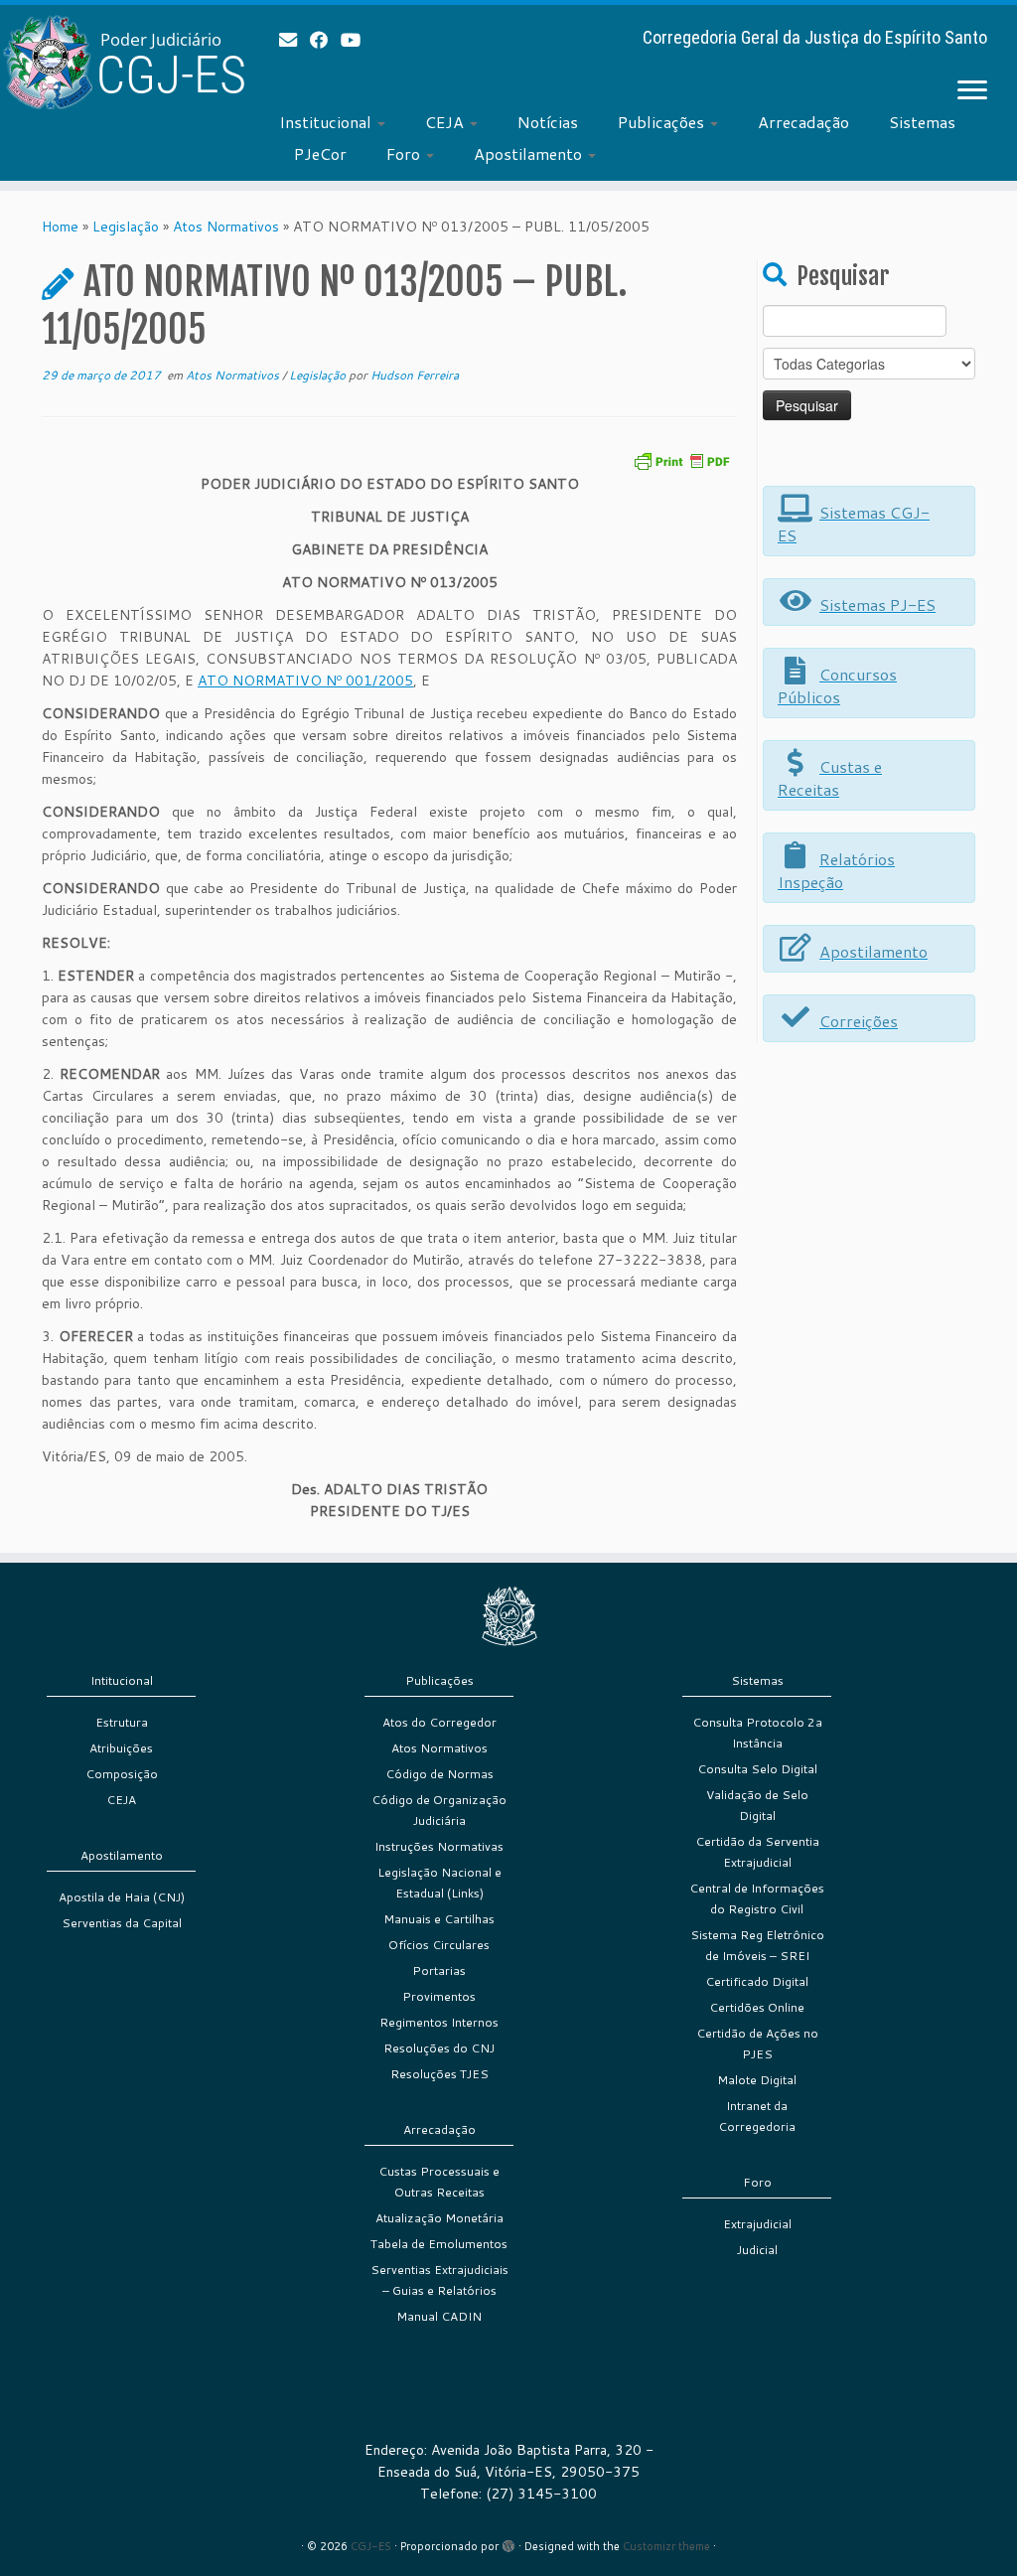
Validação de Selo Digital (757, 1805)
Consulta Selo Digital (757, 1769)
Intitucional (122, 1680)
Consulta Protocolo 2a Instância (757, 1733)
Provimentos (439, 1996)
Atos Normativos (226, 227)
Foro (405, 153)
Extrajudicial (757, 2224)
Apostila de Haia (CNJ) (122, 1897)
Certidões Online (757, 2007)
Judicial (757, 2250)
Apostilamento (530, 153)
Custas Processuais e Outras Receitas (439, 2182)
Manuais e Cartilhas (439, 1919)
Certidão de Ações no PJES (757, 2044)
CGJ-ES (371, 2546)
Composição (122, 1774)
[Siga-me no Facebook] (325, 40)
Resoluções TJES (439, 2074)
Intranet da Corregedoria (757, 2116)
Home (60, 227)
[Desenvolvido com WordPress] (508, 2542)
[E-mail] (294, 40)
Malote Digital (757, 2080)
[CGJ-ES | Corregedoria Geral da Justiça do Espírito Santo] (119, 62)
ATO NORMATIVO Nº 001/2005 (305, 681)
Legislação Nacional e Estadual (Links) (439, 1883)
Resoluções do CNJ (439, 2048)
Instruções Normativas (439, 1846)
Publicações (663, 122)
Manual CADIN (439, 2316)
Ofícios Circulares (439, 1945)
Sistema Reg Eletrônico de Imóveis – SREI (757, 1945)
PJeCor (320, 153)
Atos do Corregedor (439, 1722)
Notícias (548, 122)
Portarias (439, 1970)
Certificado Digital (757, 1981)
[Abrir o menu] (972, 91)
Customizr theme (666, 2546)
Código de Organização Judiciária (439, 1810)
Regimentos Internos (439, 2022)
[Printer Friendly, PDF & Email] (681, 459)
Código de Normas (439, 1774)
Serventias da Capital (122, 1923)
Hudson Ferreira (415, 375)
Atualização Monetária (439, 2218)
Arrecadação (803, 122)
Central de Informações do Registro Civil (757, 1898)
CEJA (446, 122)
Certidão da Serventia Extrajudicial (757, 1852)
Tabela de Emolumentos (439, 2244)
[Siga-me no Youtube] (357, 40)
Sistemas (922, 122)
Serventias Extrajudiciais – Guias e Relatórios (439, 2280)
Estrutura (122, 1722)
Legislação (126, 227)
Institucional (327, 122)
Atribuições (121, 1748)
